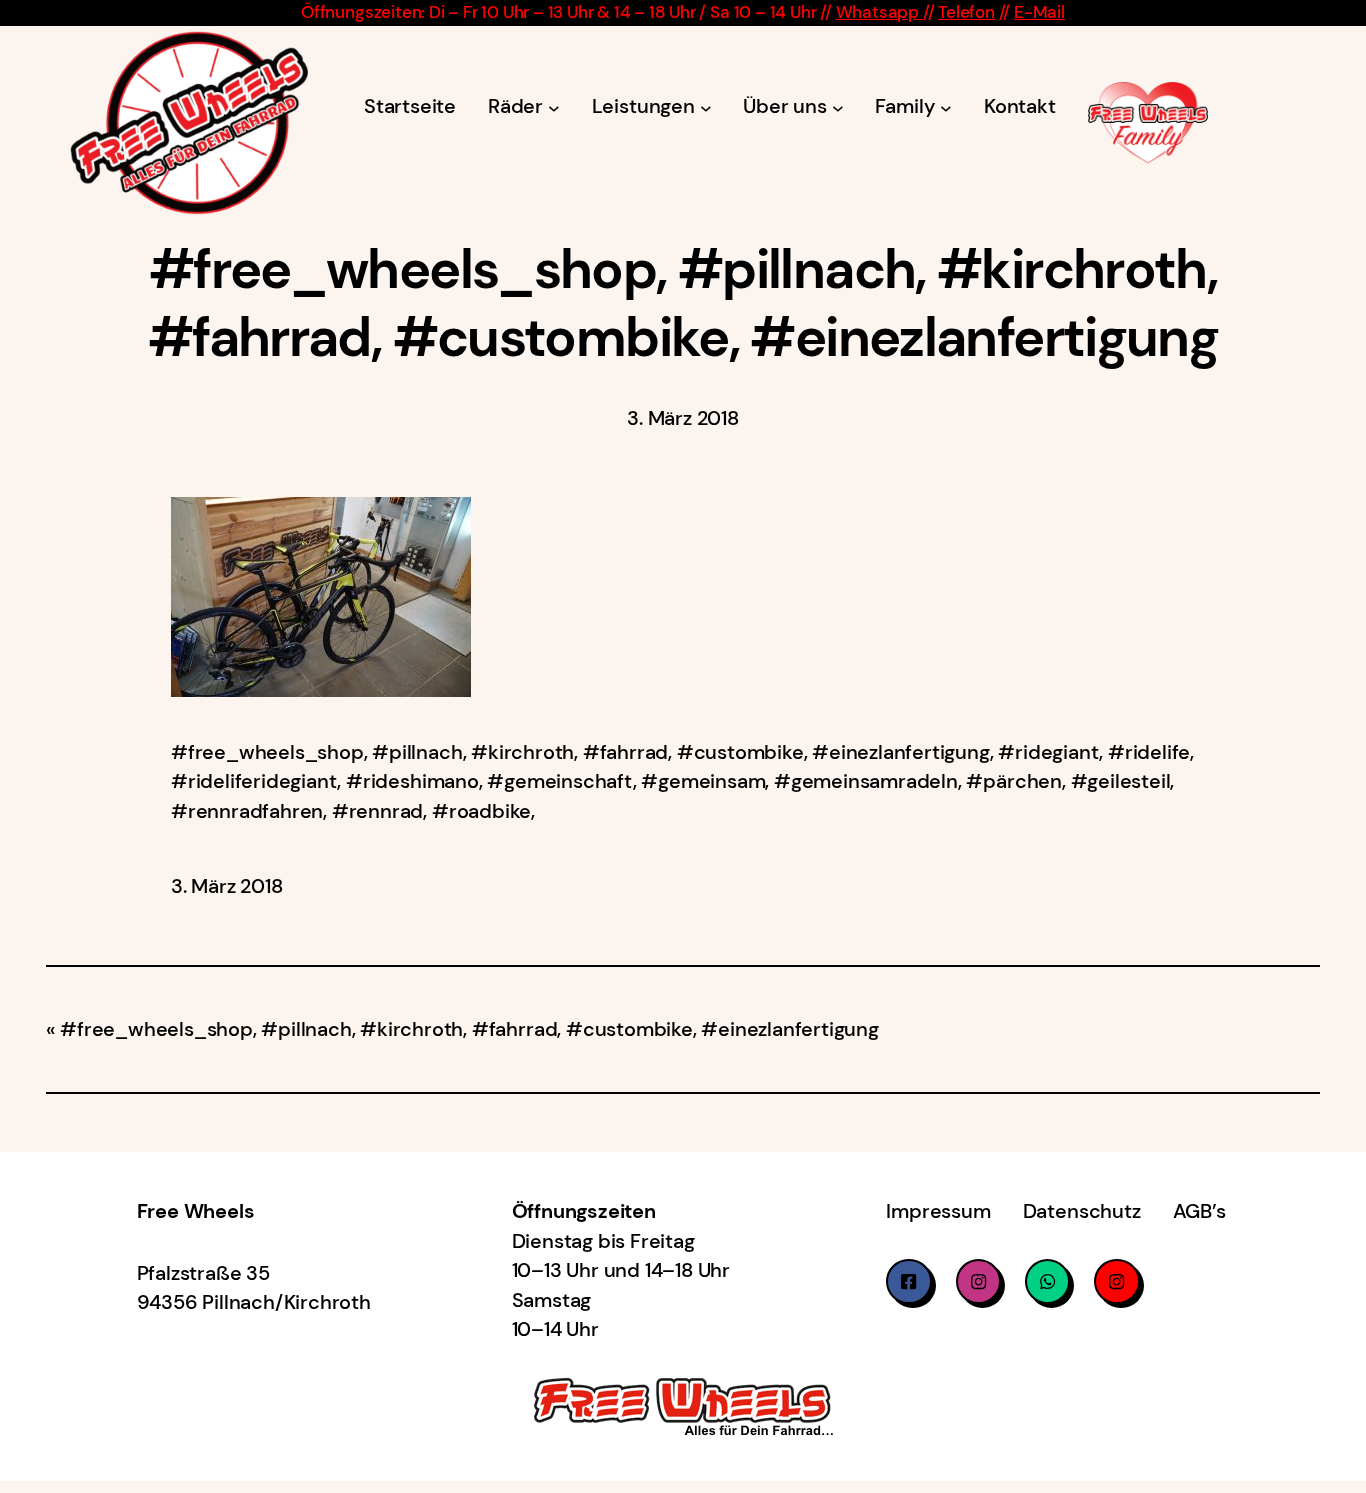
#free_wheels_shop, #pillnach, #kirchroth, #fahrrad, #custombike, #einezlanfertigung (469, 1029)
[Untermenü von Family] (946, 107)
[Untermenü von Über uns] (838, 107)
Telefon (966, 12)
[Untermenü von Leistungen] (706, 107)
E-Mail (1039, 12)
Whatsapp (879, 12)
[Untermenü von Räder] (554, 107)
